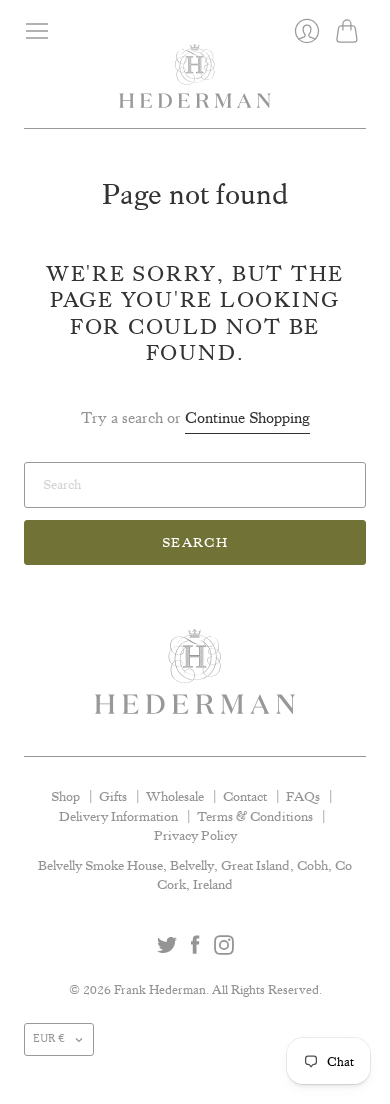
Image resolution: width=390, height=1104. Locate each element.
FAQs (303, 796)
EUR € (49, 1039)
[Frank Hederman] (195, 86)
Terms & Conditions (255, 816)
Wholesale (175, 796)
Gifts (113, 796)
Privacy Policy (195, 835)
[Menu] (37, 31)
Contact (245, 796)
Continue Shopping (247, 418)
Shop (65, 796)
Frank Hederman (160, 989)
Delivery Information (118, 816)
